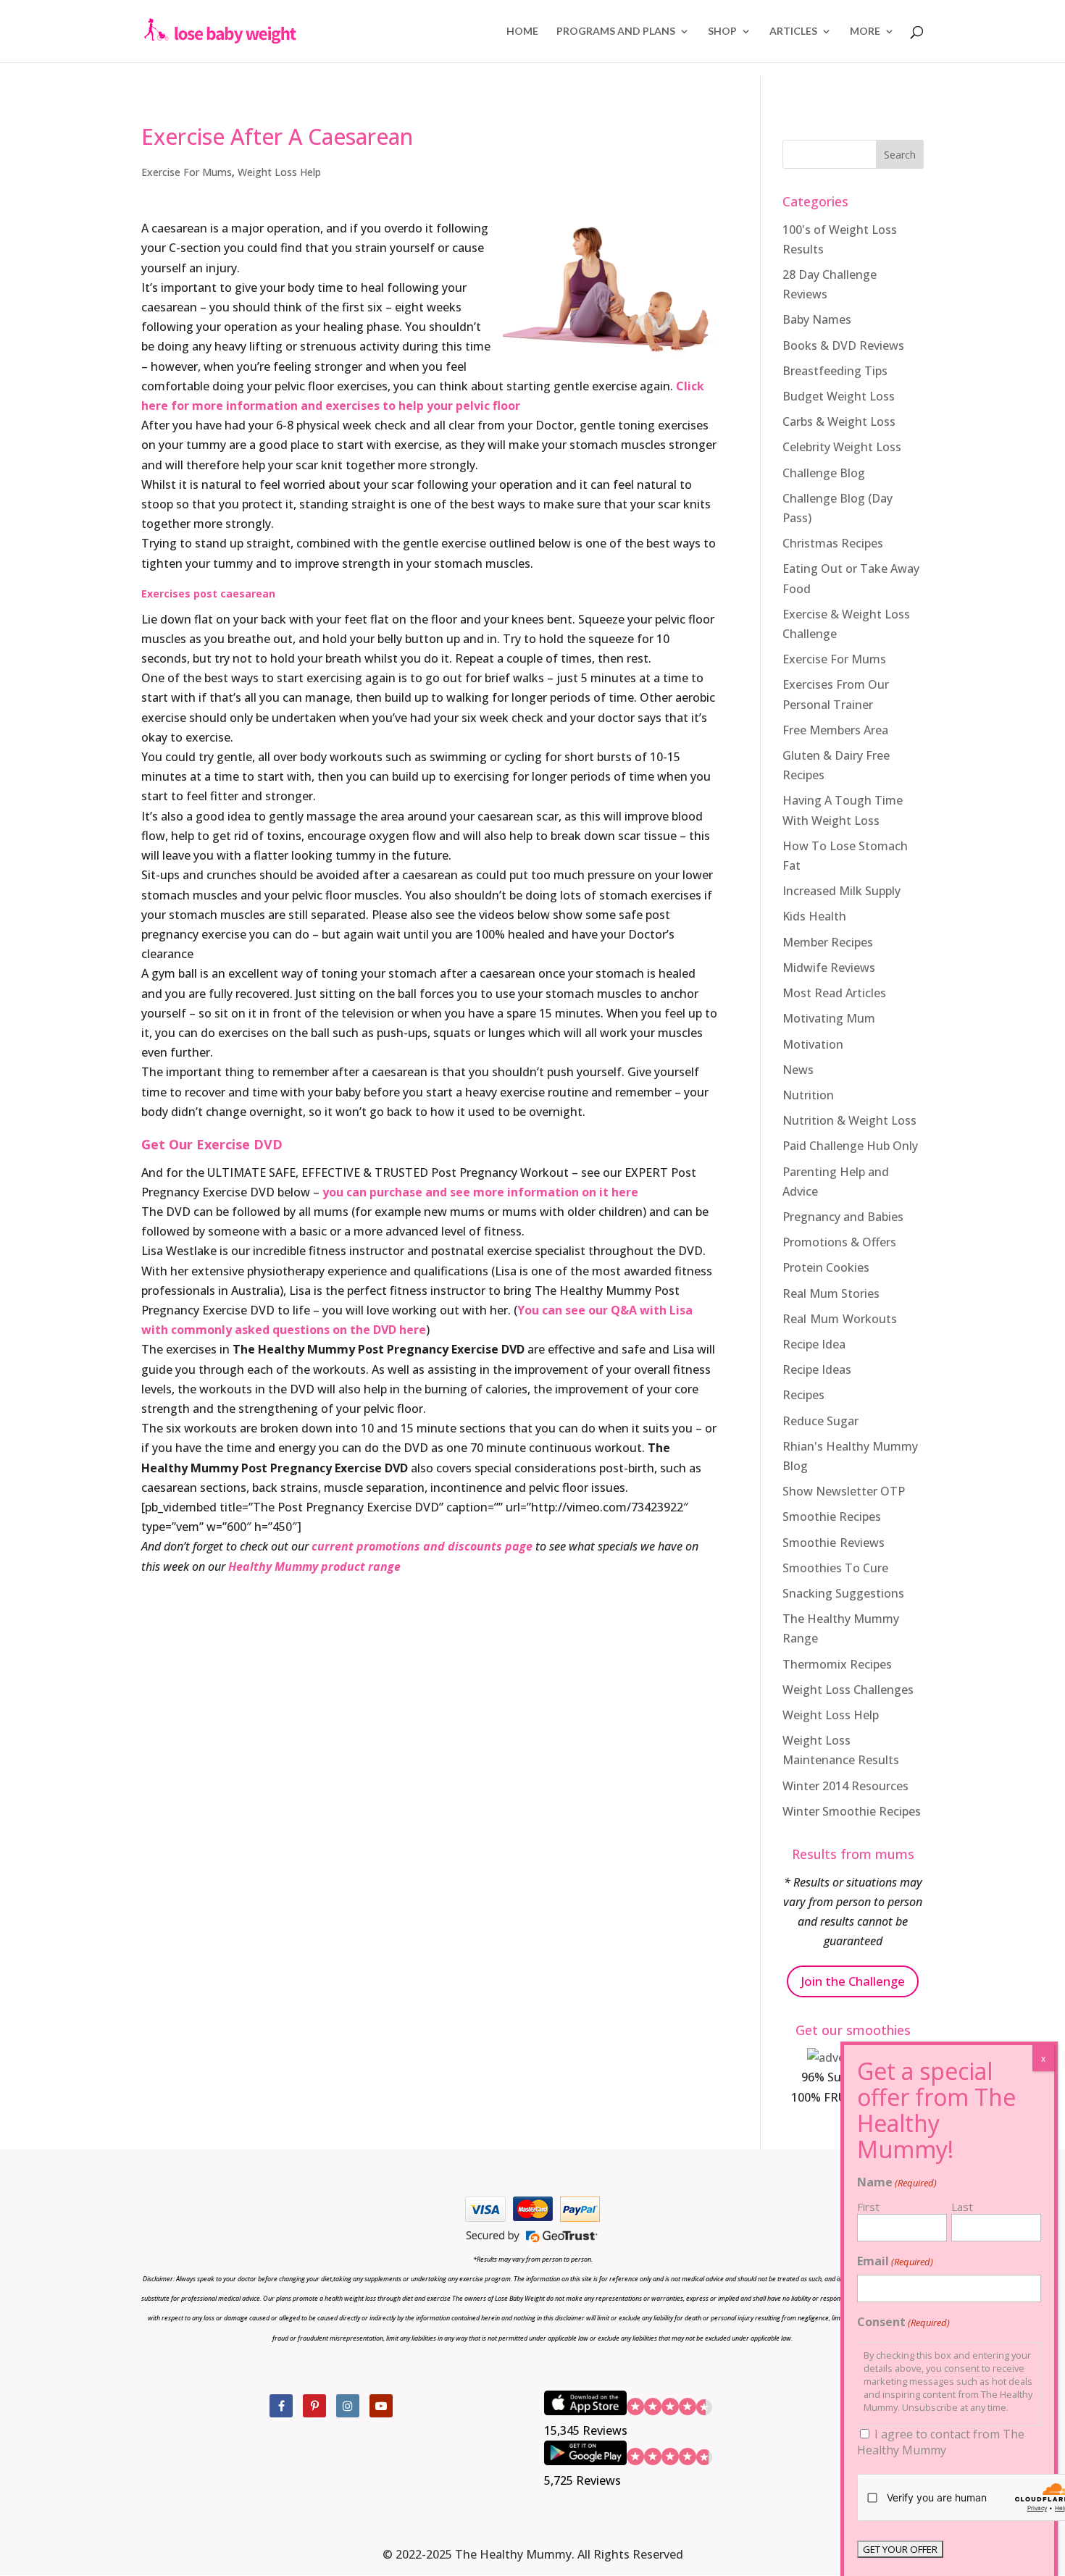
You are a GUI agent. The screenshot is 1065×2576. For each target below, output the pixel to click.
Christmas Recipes (833, 543)
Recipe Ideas (817, 1369)
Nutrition (808, 1095)
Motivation (813, 1044)
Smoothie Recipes (832, 1516)
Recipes (803, 1395)
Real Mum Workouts (840, 1319)
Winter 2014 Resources (845, 1786)
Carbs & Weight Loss (839, 421)
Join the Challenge (853, 1981)
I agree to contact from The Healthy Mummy (941, 2442)
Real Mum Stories (831, 1293)
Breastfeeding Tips (835, 371)
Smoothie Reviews (834, 1543)
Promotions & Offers (839, 1242)
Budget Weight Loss (839, 396)
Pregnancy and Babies (843, 1217)
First (868, 2207)
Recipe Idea (814, 1344)
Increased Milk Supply (841, 891)
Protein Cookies (826, 1267)
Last (962, 2207)
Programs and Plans (616, 32)
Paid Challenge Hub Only (850, 1146)
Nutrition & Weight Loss (849, 1120)
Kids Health (814, 916)
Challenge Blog (824, 473)
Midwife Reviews (829, 968)
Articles (793, 32)
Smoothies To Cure (835, 1568)
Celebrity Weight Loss (842, 447)
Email (895, 2261)
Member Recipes (828, 942)
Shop (722, 32)
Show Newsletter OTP (844, 1491)
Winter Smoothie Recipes (852, 1811)
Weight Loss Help (279, 172)
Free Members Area (835, 730)
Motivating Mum (829, 1018)
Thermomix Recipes (837, 1664)
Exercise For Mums (187, 172)
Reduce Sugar (820, 1421)
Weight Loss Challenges (848, 1690)
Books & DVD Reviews (843, 345)
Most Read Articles (834, 993)
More (865, 32)
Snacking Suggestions (843, 1593)
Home (522, 32)
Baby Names (817, 319)
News (798, 1070)
